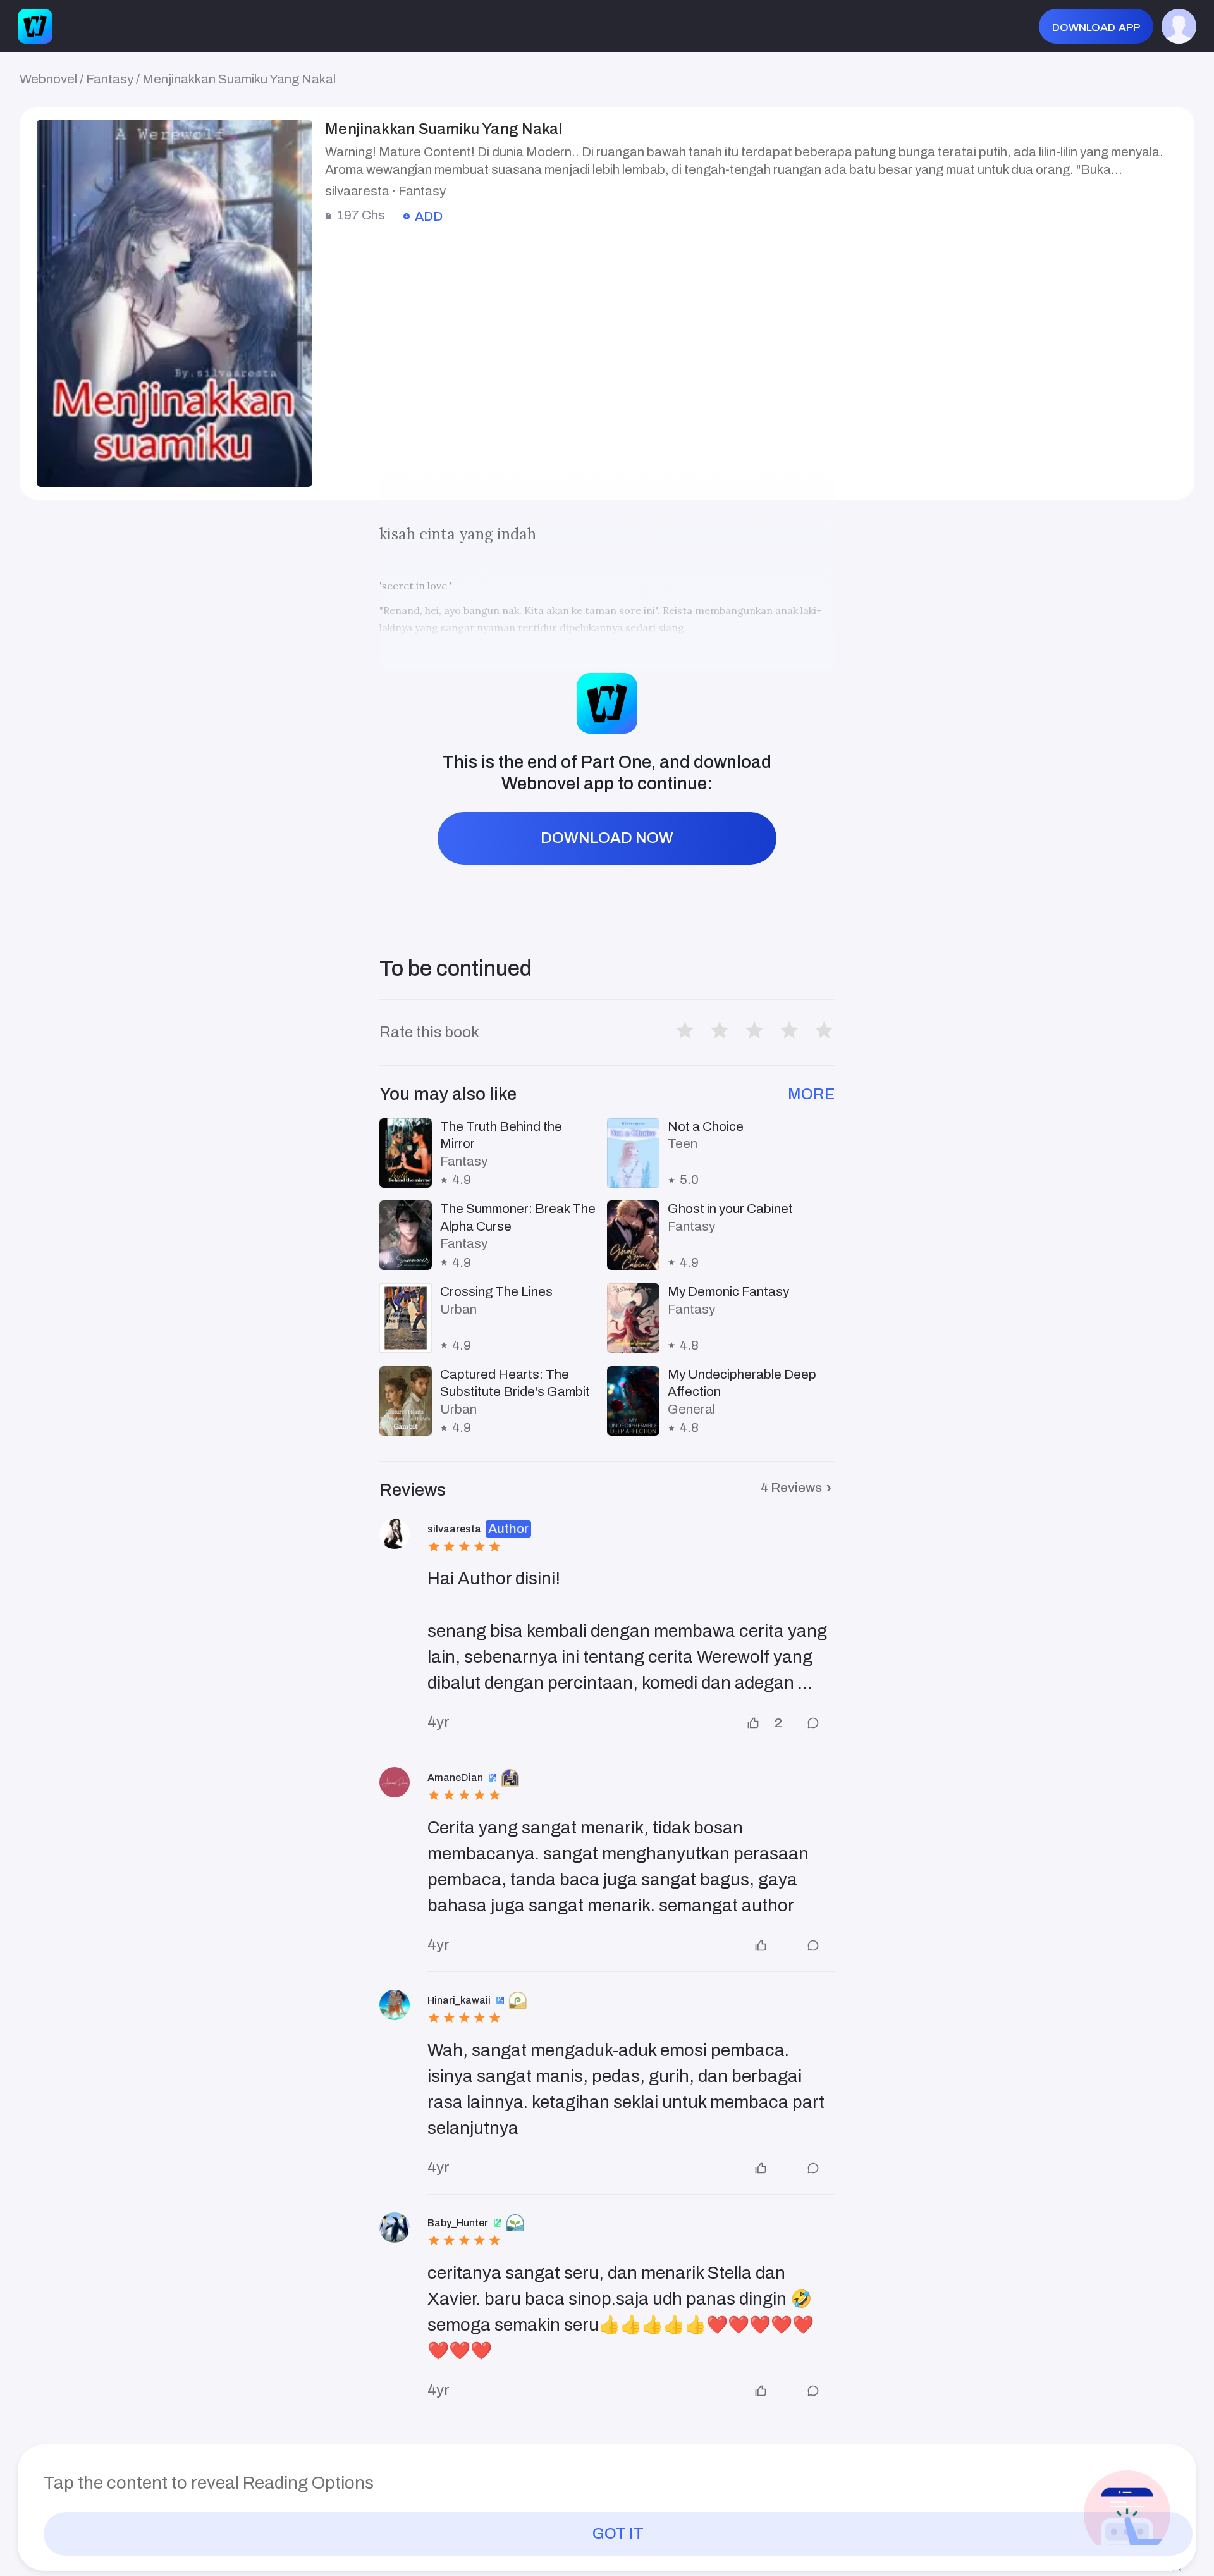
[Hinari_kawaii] (395, 2005)
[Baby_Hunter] (395, 2228)
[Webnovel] (35, 26)
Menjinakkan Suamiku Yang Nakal (239, 79)
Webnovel (48, 79)
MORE (811, 1094)
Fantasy (110, 79)
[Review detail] (808, 1723)
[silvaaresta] (395, 1534)
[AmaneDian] (395, 1782)
